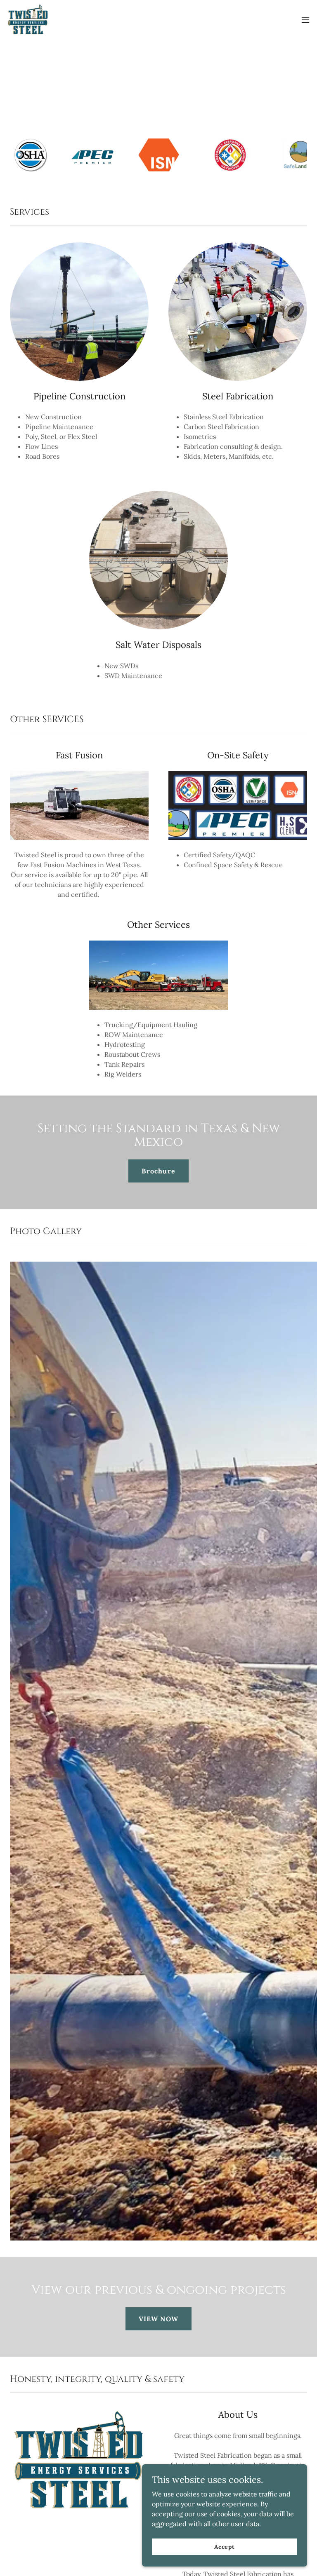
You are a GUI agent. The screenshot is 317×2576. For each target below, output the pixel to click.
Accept (225, 2546)
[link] (28, 20)
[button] (305, 20)
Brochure (158, 1171)
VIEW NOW (158, 2319)
